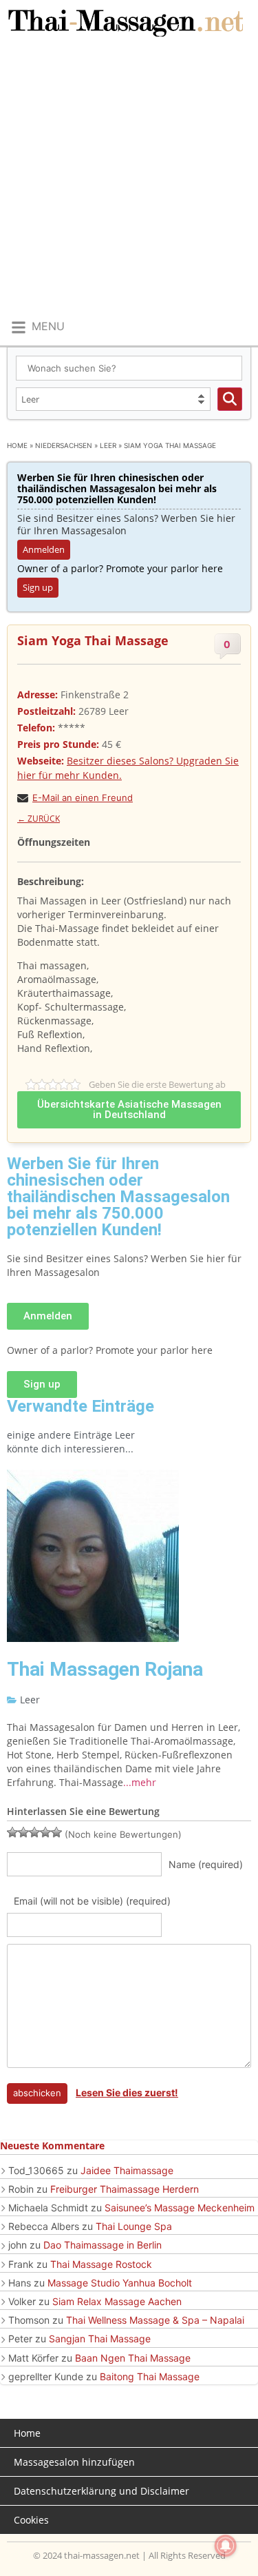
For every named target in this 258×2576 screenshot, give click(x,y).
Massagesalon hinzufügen (74, 2462)
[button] (37, 327)
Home (17, 445)
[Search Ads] (230, 399)
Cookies (31, 2520)
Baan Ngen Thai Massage (133, 2358)
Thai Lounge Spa (134, 2226)
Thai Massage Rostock (101, 2264)
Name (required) (206, 1864)
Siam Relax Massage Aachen (117, 2301)
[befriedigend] (34, 1832)
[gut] (45, 1832)
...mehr (140, 1782)
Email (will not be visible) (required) (92, 1901)
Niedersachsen (64, 445)
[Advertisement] (129, 180)
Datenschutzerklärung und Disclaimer (101, 2491)
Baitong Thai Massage (150, 2376)
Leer (108, 445)
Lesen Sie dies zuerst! (127, 2092)
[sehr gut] (56, 1832)
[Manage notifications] (226, 2546)
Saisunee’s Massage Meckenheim (180, 2208)
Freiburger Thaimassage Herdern (125, 2189)
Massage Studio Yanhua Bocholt (120, 2283)
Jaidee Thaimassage (127, 2170)
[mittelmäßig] (23, 1832)
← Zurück (39, 819)
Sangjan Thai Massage (100, 2339)
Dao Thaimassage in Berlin (103, 2245)
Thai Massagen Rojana (105, 1669)
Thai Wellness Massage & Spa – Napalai (155, 2320)
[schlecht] (12, 1832)
